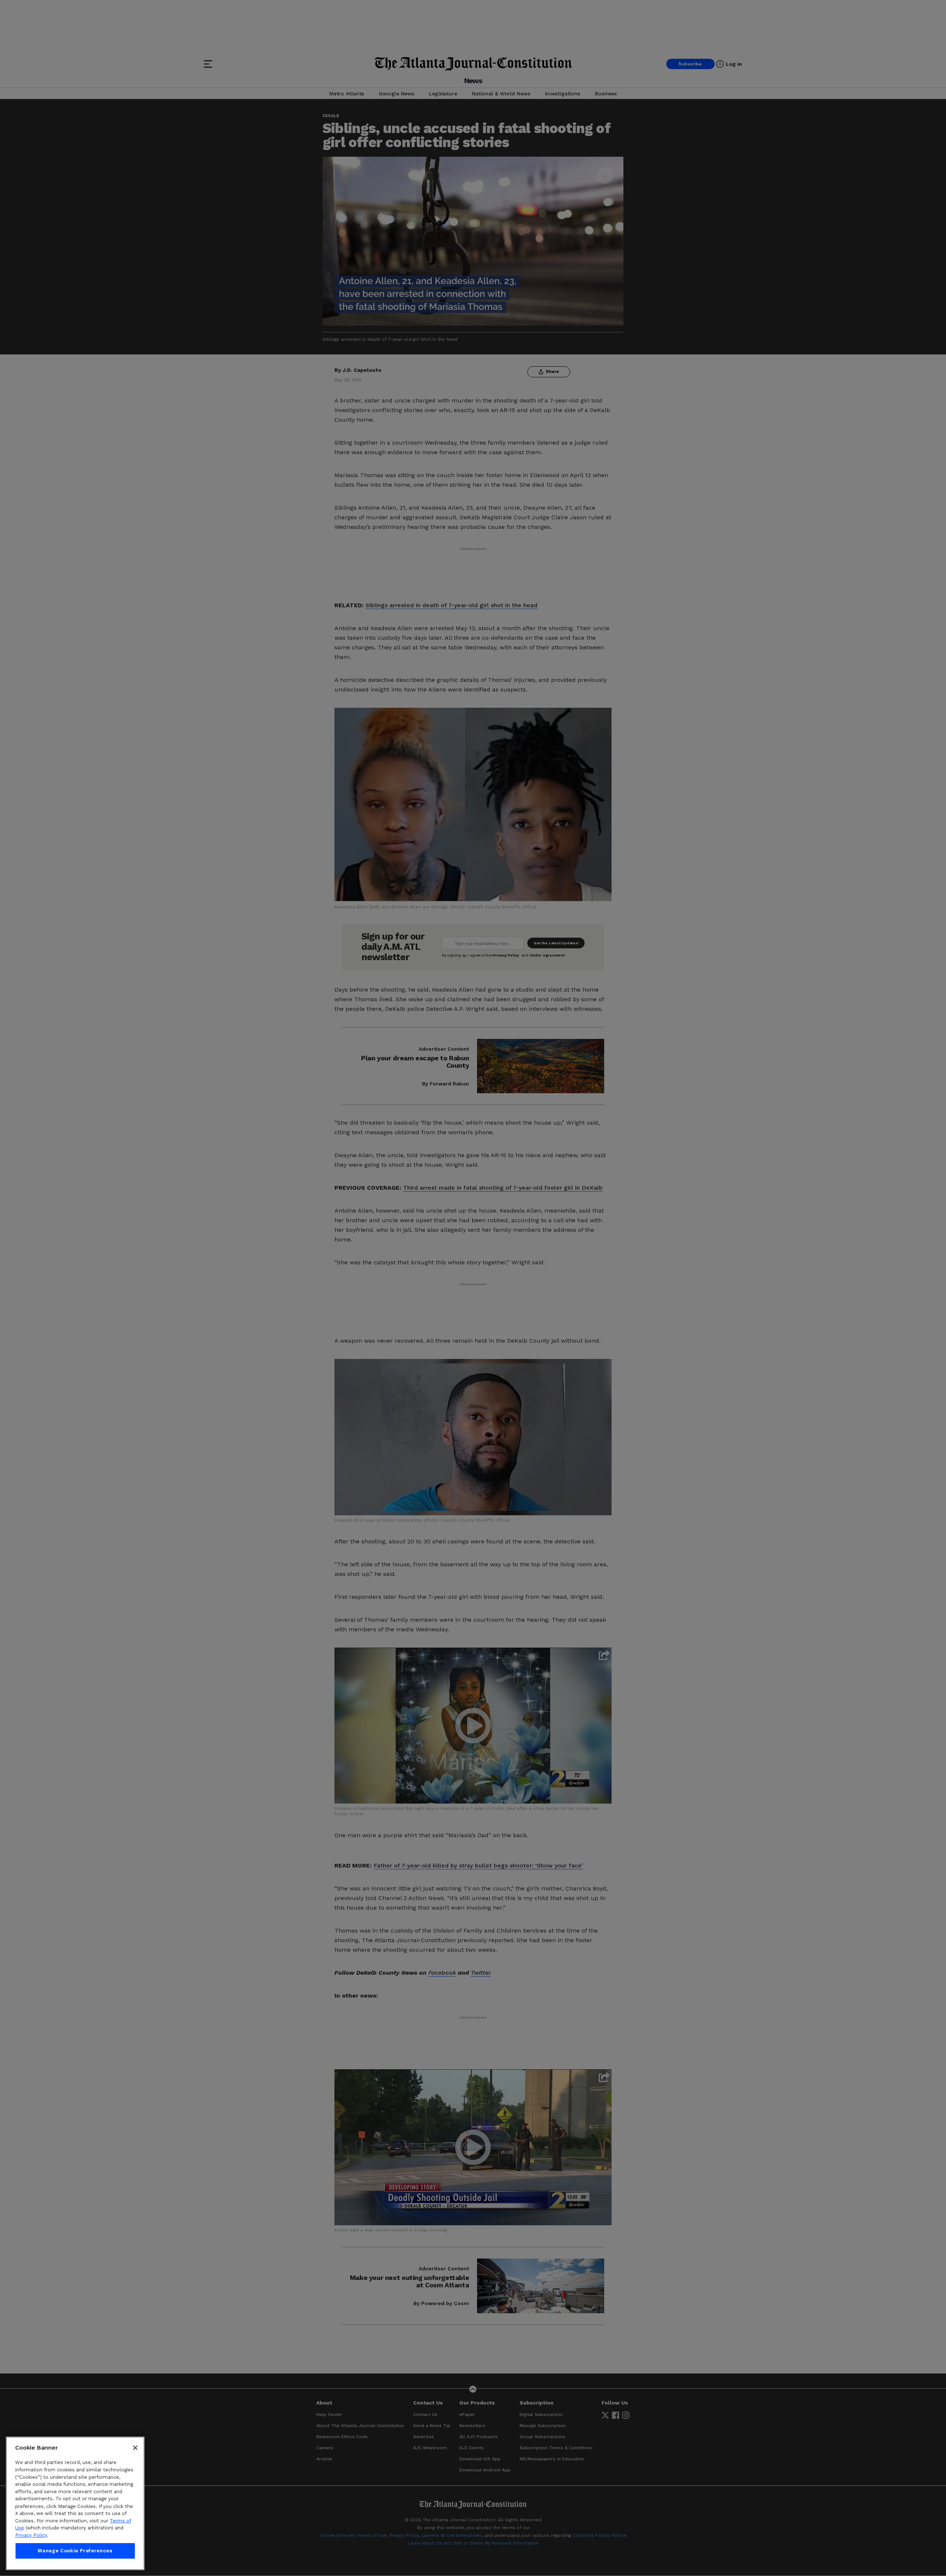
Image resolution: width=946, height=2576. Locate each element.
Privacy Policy (31, 2535)
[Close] (135, 2448)
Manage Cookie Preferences (75, 2551)
